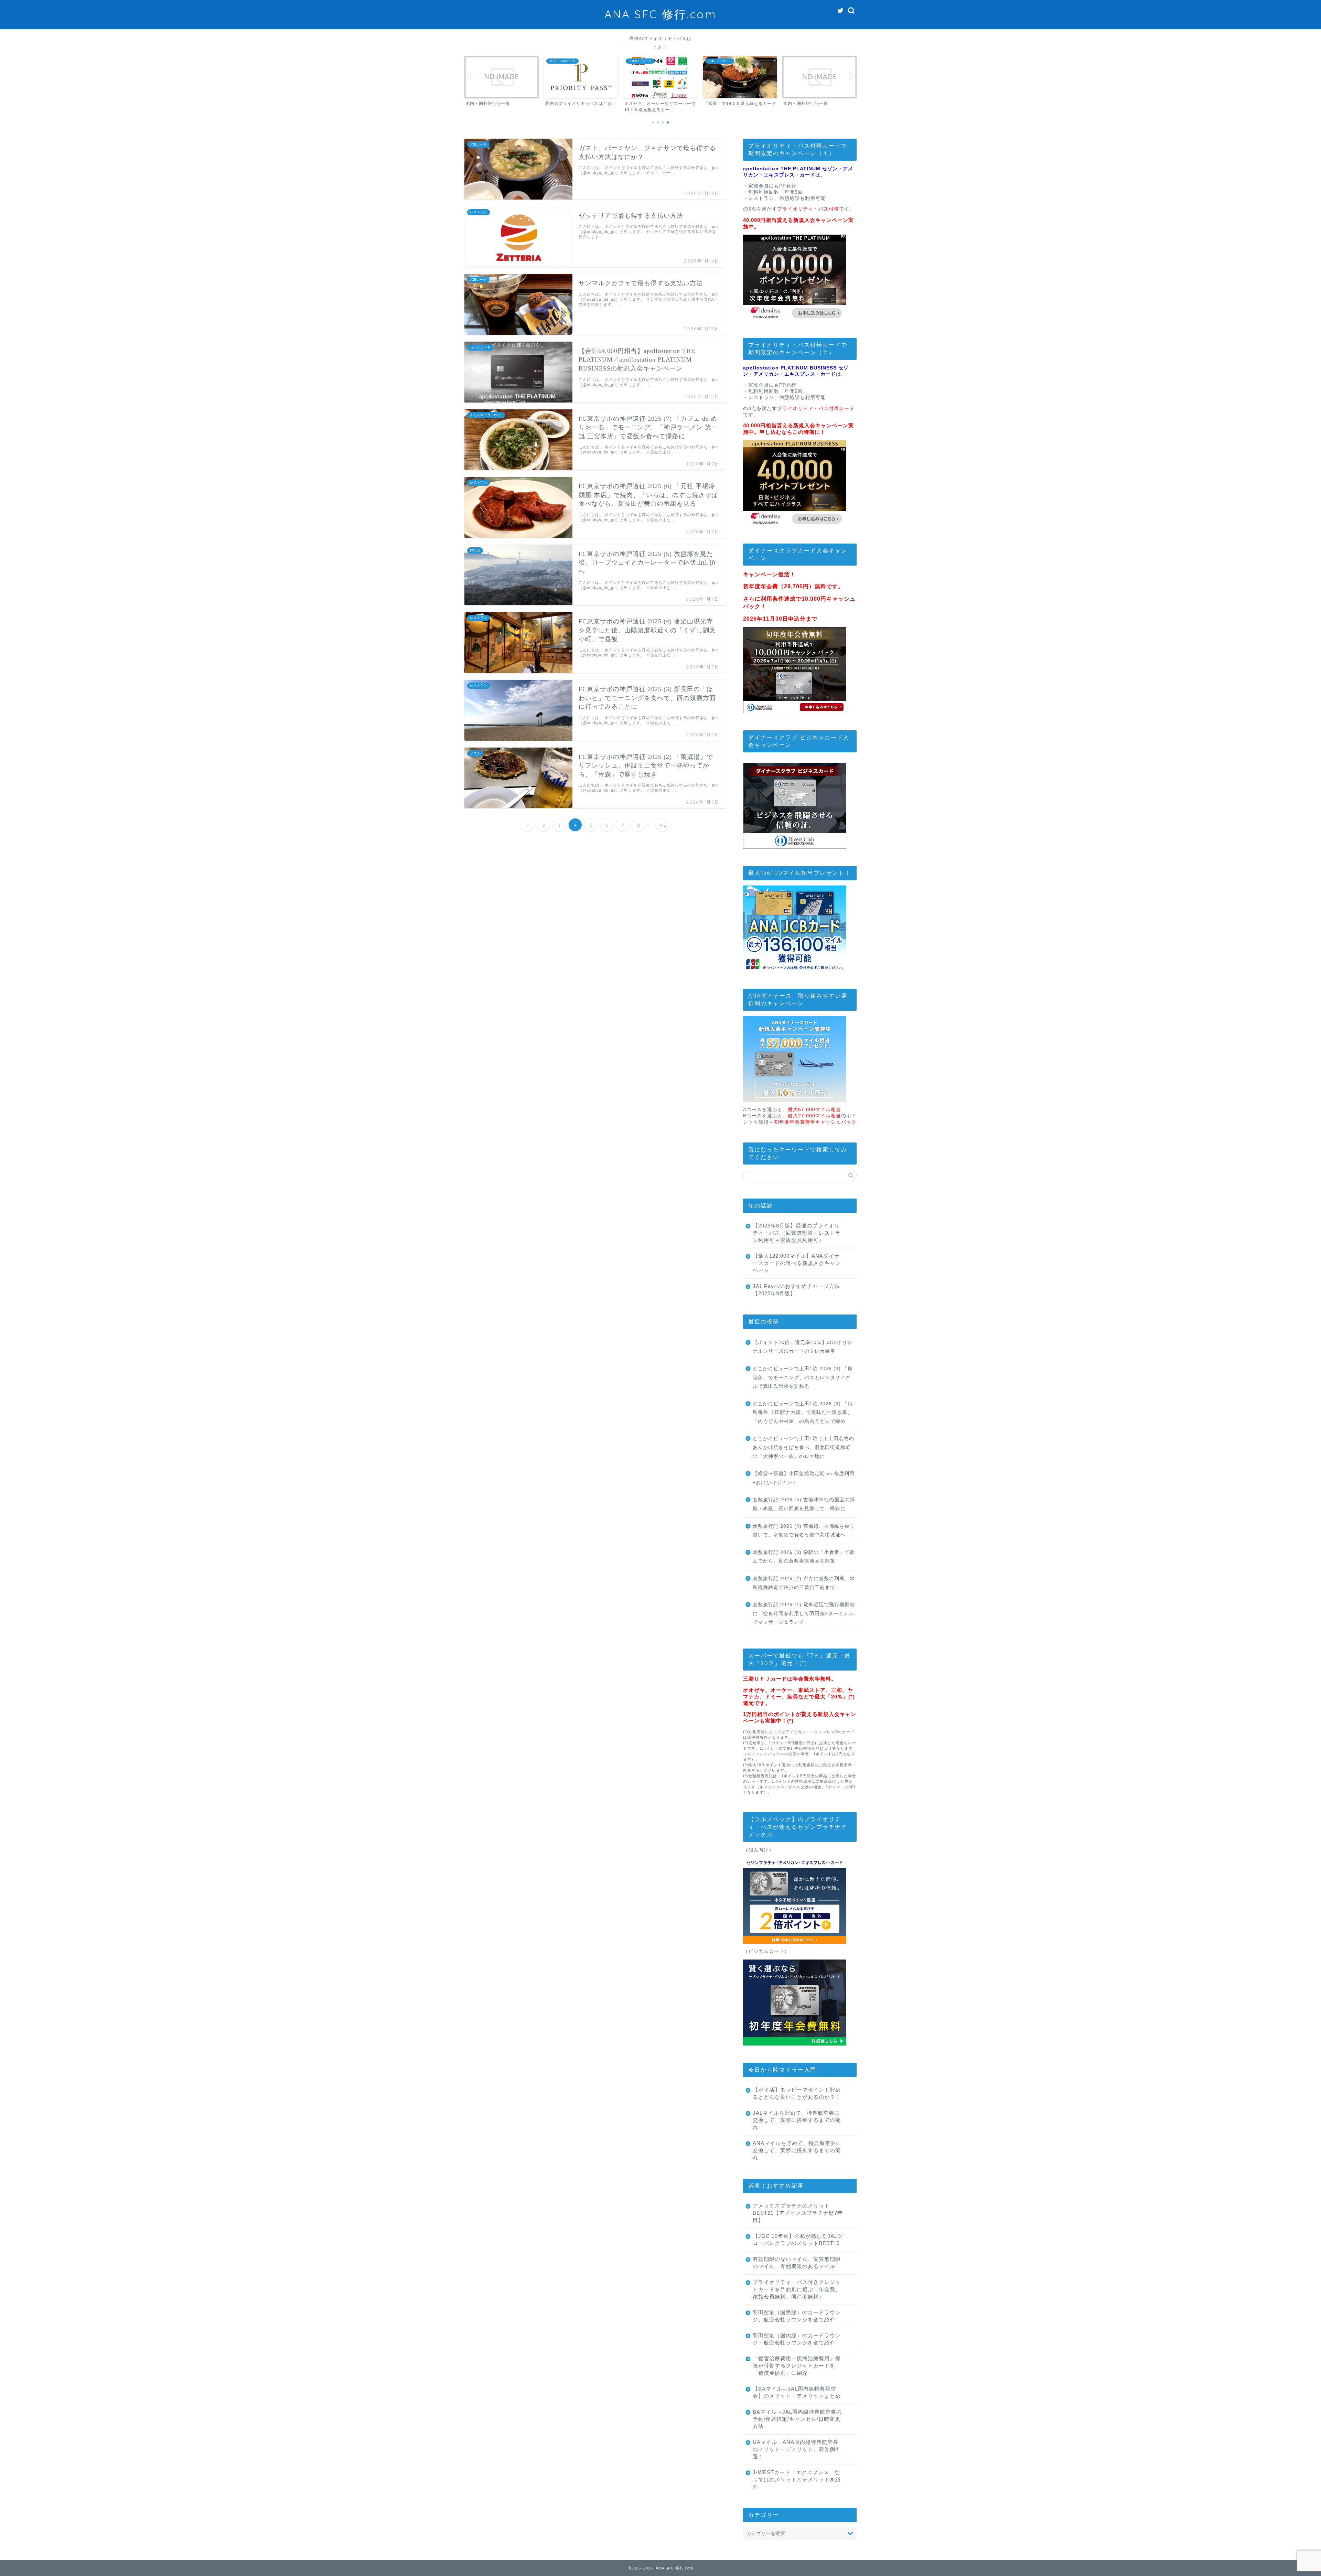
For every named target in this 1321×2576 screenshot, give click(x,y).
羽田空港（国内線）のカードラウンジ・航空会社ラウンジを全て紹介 (797, 2339)
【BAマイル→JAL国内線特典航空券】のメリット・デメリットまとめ (797, 2392)
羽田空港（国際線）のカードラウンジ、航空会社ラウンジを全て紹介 (797, 2316)
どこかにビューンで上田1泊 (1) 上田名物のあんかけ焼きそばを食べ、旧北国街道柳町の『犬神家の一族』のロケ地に (803, 1447)
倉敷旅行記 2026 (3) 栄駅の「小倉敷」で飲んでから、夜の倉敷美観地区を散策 (804, 1557)
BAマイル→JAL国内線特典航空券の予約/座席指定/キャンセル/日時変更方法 (797, 2419)
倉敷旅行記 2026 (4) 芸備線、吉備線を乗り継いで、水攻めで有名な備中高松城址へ (804, 1531)
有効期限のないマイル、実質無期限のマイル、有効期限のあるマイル (797, 2263)
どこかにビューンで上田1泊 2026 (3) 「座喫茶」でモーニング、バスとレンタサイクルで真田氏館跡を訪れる (803, 1377)
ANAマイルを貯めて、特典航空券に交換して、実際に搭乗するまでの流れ (797, 2150)
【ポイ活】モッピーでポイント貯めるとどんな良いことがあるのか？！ (797, 2093)
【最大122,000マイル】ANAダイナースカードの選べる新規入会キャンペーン (797, 1263)
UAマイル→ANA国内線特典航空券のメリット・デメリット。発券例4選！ (796, 2449)
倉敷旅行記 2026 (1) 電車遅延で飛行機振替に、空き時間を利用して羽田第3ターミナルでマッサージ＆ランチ (804, 1613)
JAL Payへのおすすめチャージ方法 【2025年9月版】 (796, 1290)
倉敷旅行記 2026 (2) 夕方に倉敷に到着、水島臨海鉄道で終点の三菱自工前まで (804, 1583)
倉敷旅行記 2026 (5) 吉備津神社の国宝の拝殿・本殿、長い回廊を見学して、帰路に (804, 1504)
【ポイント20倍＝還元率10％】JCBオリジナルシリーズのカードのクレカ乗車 (803, 1347)
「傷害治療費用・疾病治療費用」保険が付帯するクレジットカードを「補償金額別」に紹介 (797, 2366)
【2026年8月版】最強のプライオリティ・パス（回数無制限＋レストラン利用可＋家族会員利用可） (797, 1233)
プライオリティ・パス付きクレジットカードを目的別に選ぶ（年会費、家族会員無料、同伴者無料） (797, 2289)
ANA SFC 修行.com (660, 14)
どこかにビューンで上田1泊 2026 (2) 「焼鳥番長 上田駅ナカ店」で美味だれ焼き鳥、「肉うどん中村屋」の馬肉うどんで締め (803, 1413)
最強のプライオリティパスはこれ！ (660, 41)
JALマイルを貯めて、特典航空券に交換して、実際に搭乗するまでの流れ (797, 2120)
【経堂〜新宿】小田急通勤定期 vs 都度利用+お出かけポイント (804, 1478)
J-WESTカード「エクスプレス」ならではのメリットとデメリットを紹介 (797, 2480)
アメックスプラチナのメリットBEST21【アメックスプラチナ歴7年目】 (798, 2213)
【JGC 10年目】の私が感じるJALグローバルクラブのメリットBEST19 (798, 2240)
